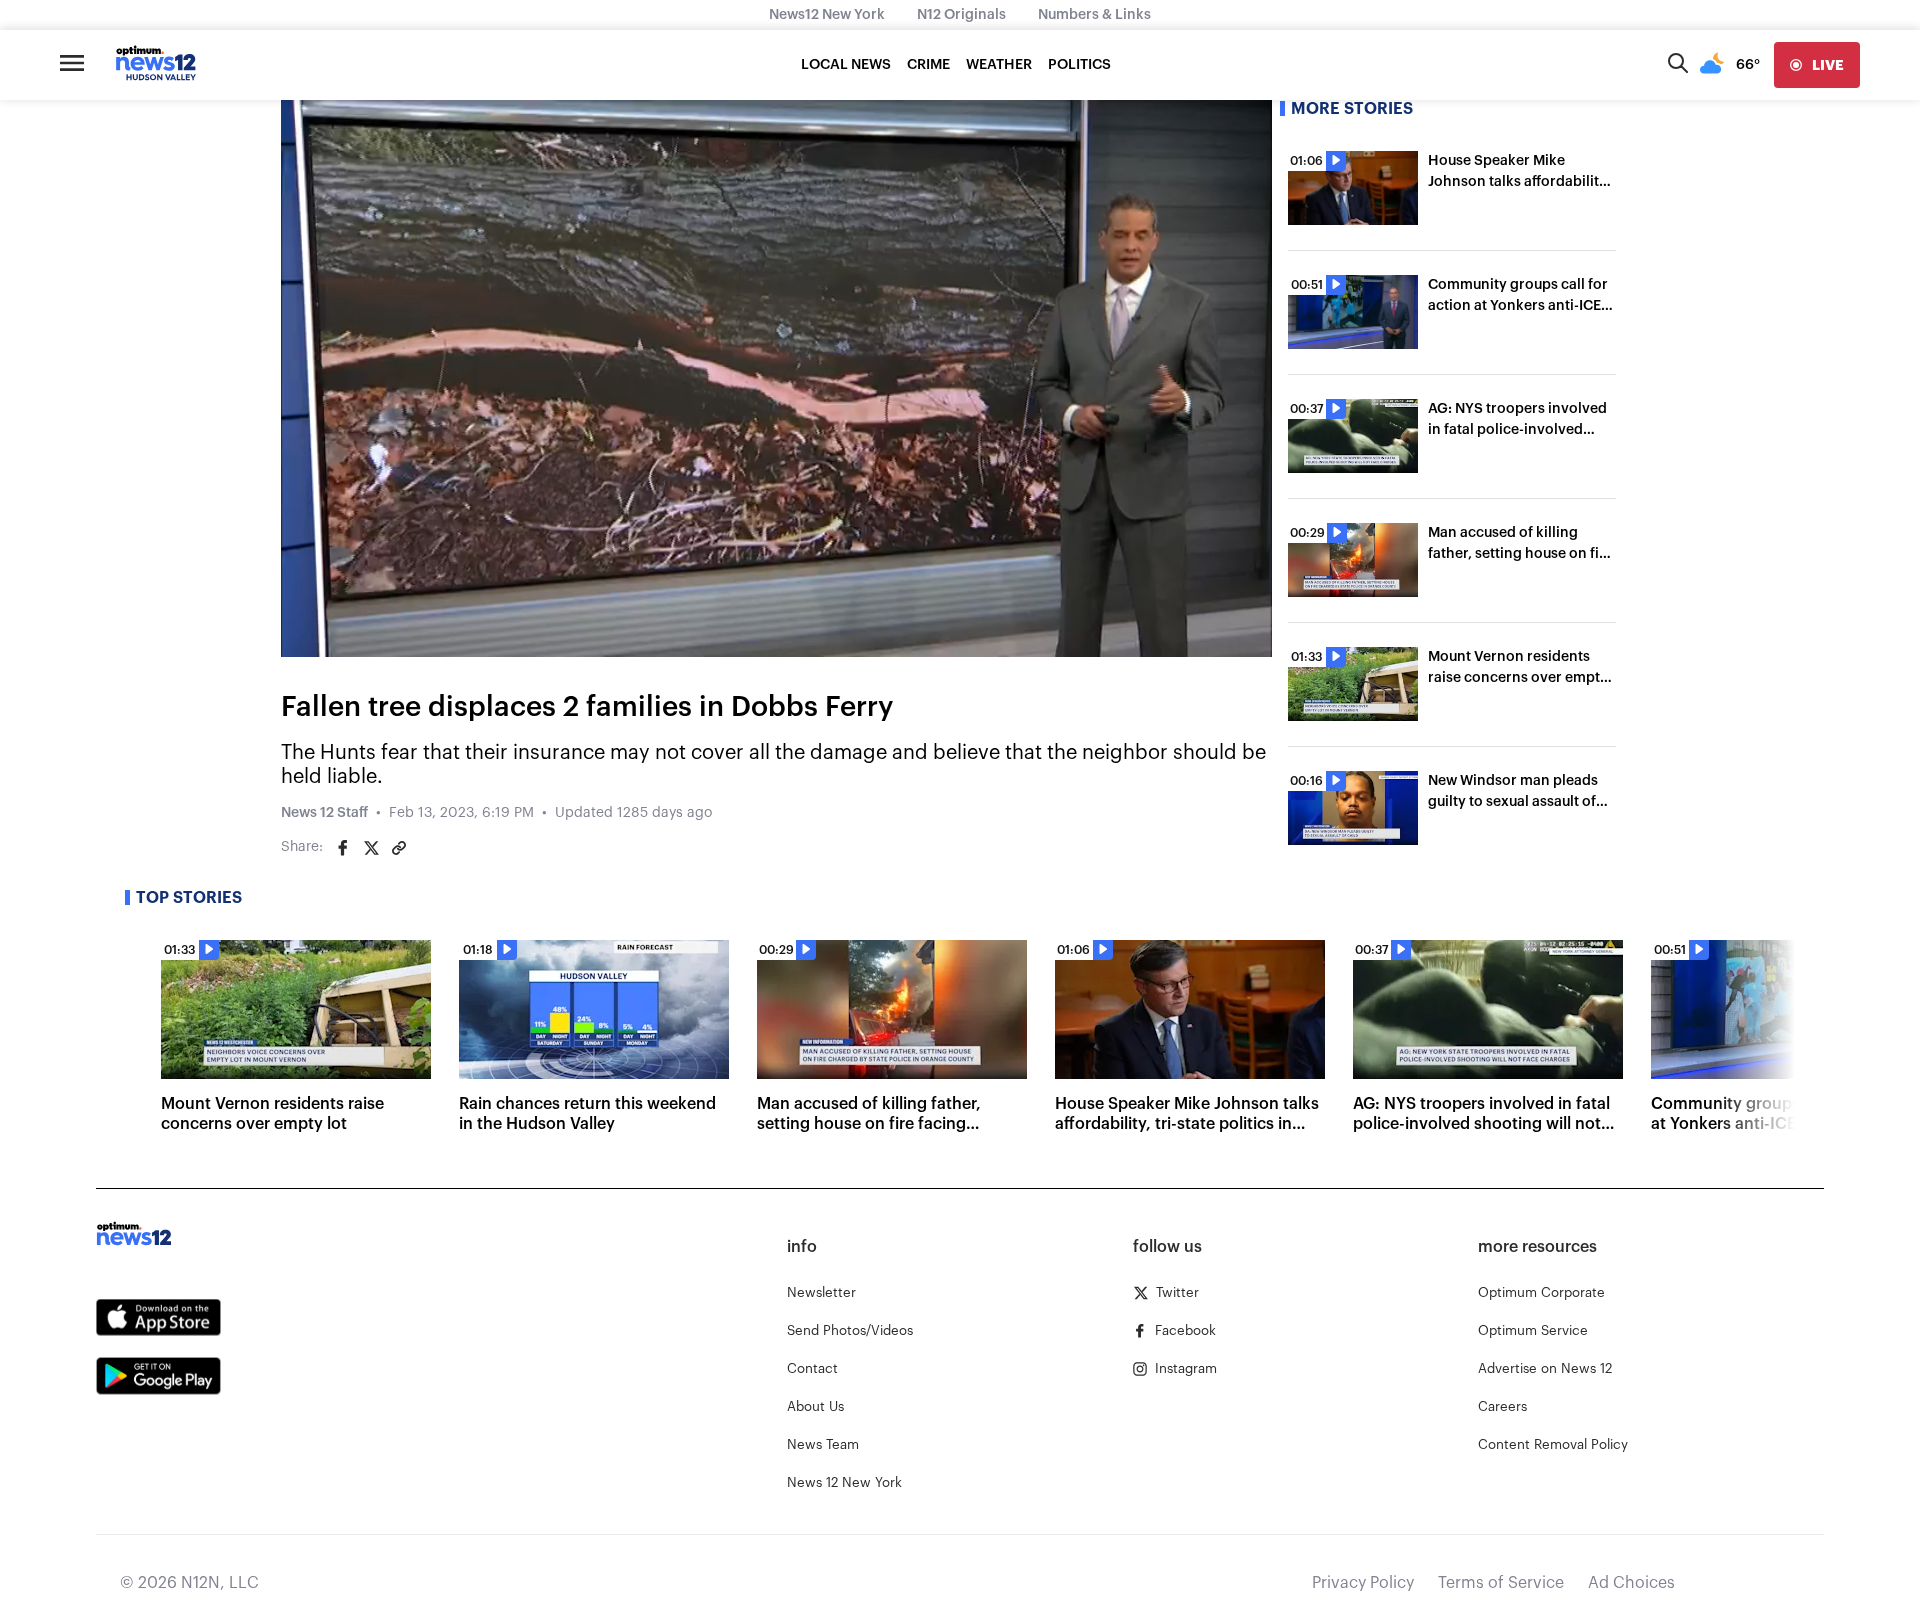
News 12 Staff (324, 813)
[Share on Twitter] (371, 848)
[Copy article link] (399, 848)
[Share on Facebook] (343, 848)
